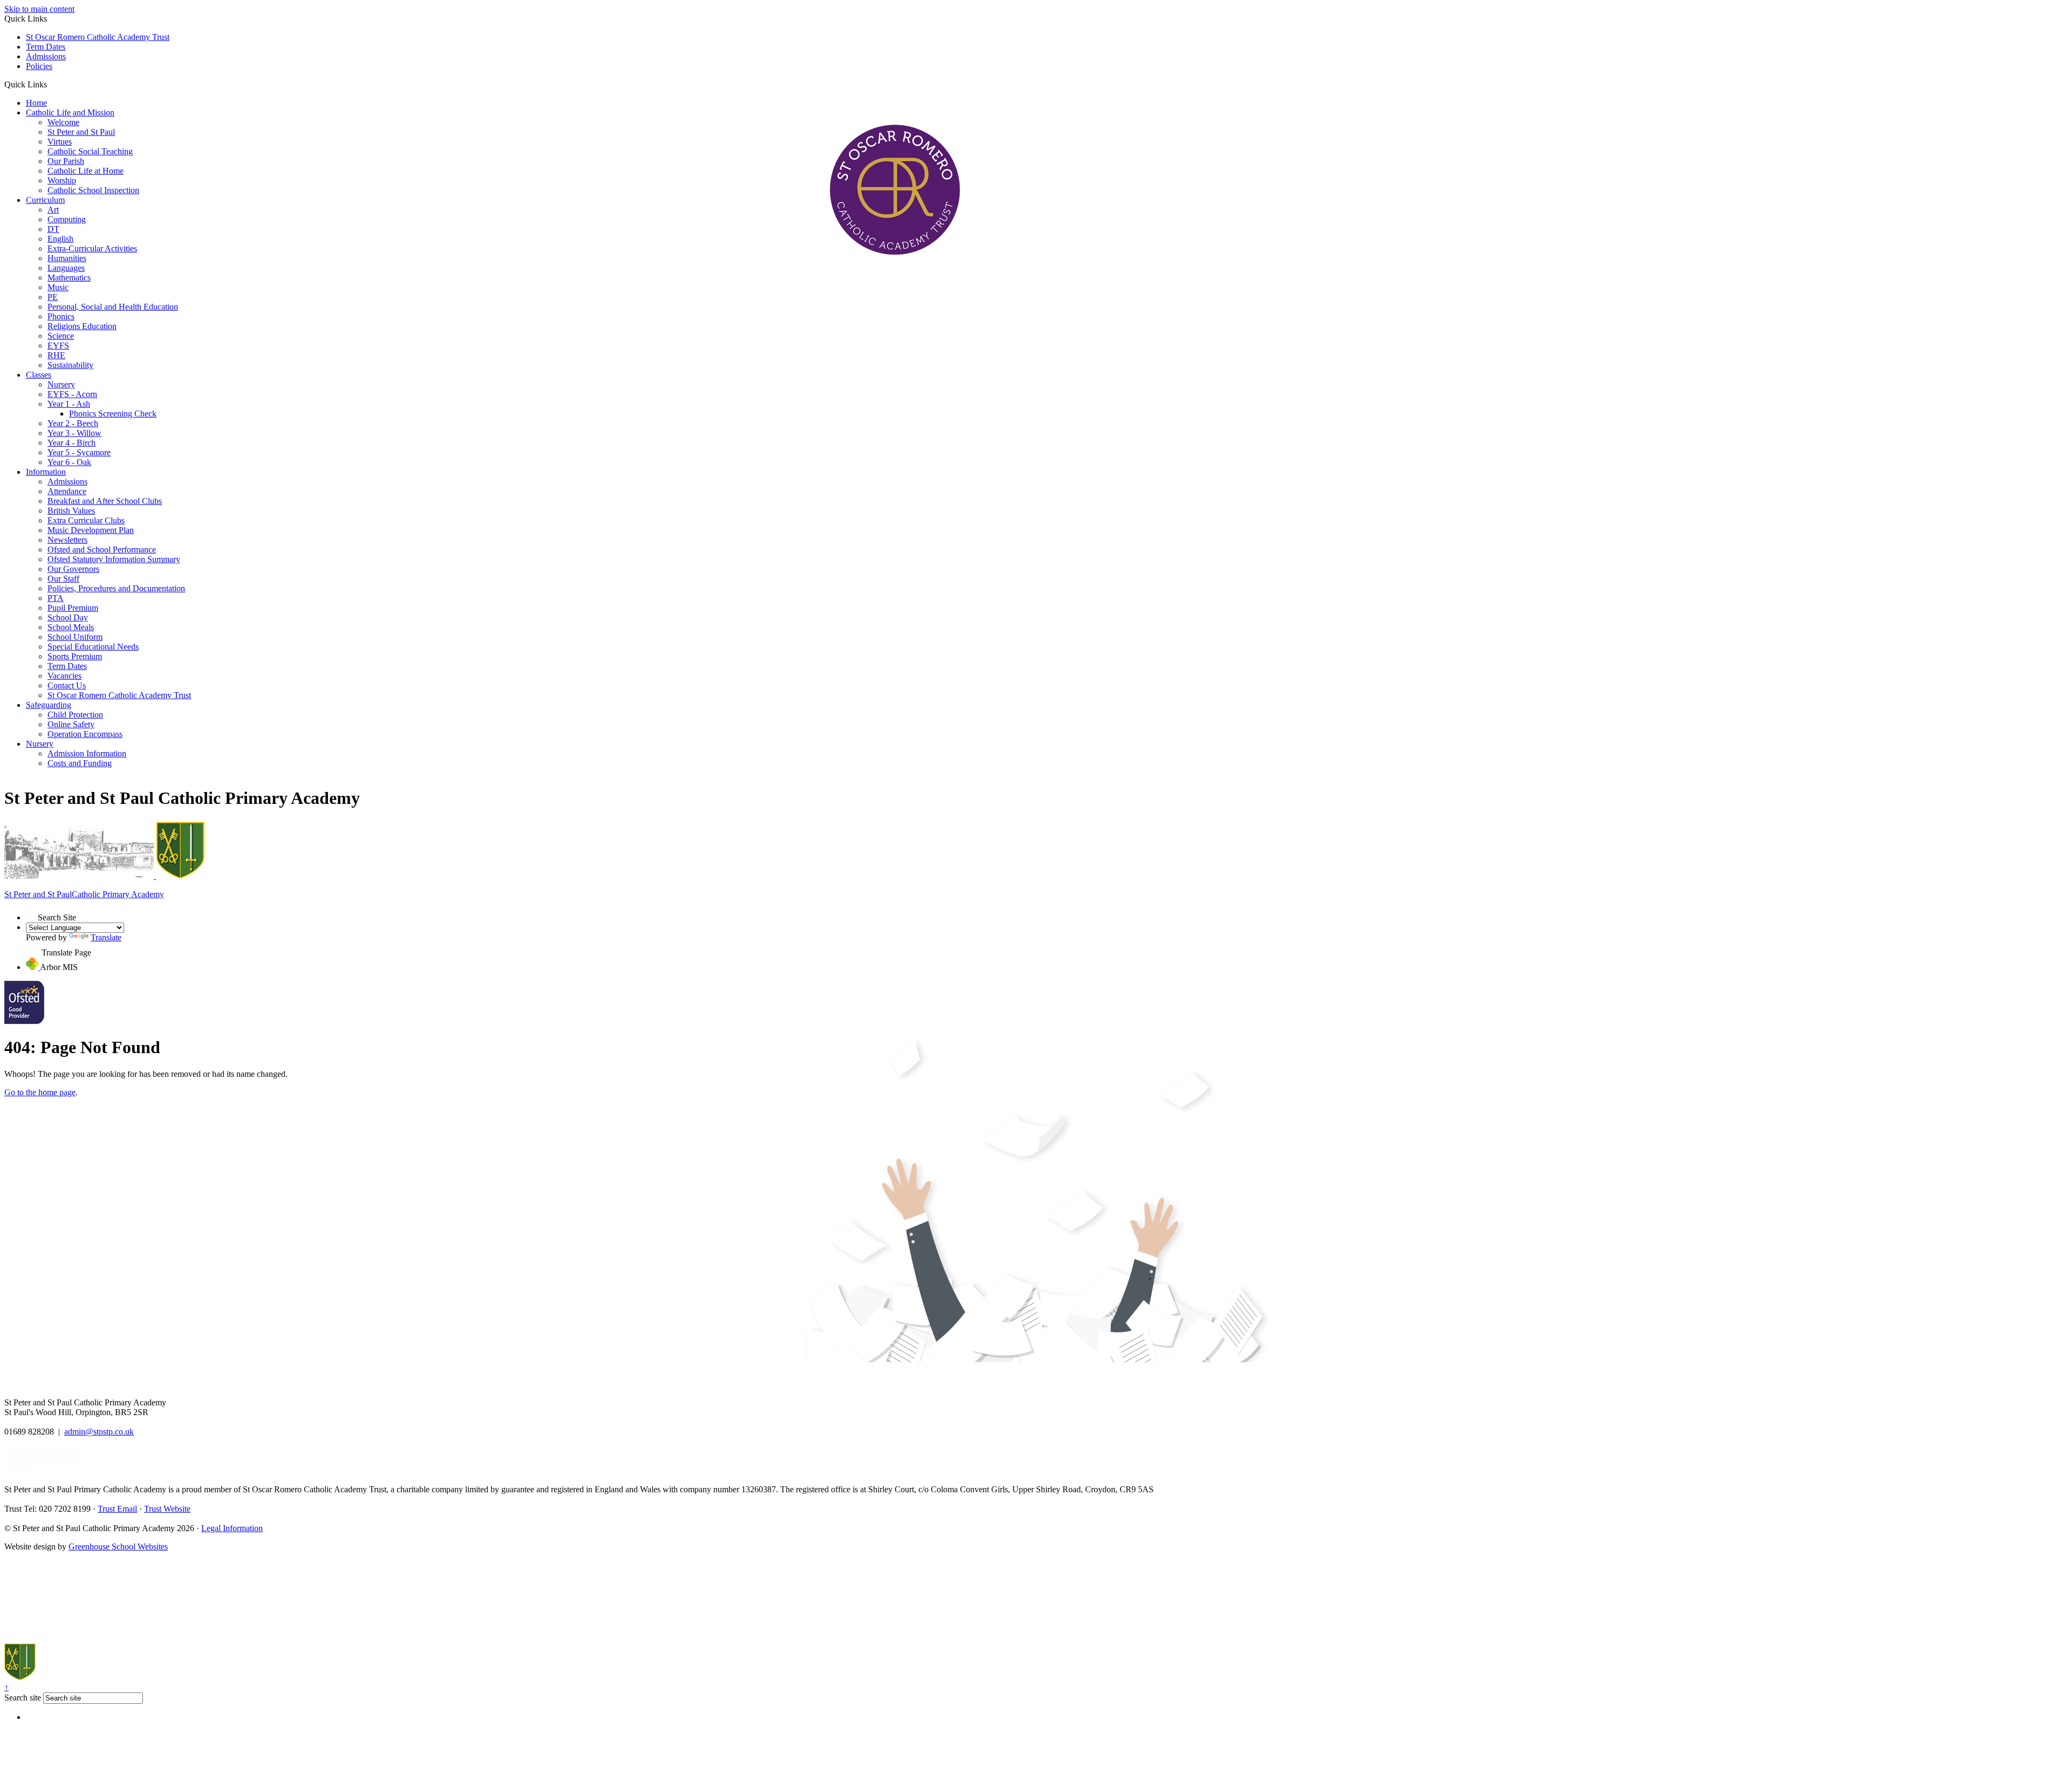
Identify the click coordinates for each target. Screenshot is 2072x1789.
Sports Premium (75, 656)
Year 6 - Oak (69, 462)
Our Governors (73, 569)
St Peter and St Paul (81, 132)
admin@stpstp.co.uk (99, 1432)
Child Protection (75, 715)
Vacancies (64, 676)
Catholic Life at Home (86, 171)
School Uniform (75, 637)
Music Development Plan (91, 530)
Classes (39, 375)
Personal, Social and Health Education (113, 307)
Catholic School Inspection (93, 190)
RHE (56, 355)
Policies (39, 66)
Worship (62, 180)
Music (58, 287)
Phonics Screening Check (113, 414)
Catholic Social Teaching (90, 151)
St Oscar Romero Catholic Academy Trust (98, 37)
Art (53, 210)
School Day (68, 617)
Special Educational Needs (93, 647)
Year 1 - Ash (69, 404)
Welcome (63, 122)
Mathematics (69, 278)
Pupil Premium (73, 608)
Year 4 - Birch (71, 443)
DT (53, 229)
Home (36, 103)
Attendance (67, 491)
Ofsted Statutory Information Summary (114, 559)
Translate (106, 937)
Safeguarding (49, 705)
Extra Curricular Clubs (86, 520)
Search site (23, 1698)
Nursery (61, 384)
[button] (51, 84)
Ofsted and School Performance (102, 549)
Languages (66, 268)
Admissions (46, 56)
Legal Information (232, 1528)
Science (61, 336)
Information (46, 472)
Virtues (60, 142)
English (60, 239)
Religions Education (82, 326)
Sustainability (70, 365)
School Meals (71, 627)
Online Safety (71, 724)
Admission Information (87, 753)
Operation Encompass (85, 734)
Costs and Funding (80, 763)
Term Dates (46, 47)
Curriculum (45, 200)
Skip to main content (39, 9)
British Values (71, 511)
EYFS (58, 346)
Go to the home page (40, 1092)
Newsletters (67, 540)
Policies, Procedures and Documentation (116, 588)
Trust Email (117, 1509)
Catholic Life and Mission (70, 112)
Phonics (61, 316)
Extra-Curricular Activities (92, 248)
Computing (67, 219)
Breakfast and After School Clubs (105, 501)
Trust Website (167, 1509)
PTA (56, 598)
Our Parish (66, 161)
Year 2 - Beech (73, 423)
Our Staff (63, 579)
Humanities (67, 258)
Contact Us (67, 685)
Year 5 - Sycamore (79, 452)
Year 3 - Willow (74, 433)
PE (53, 297)
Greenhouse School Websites (118, 1546)
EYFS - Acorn (72, 394)
